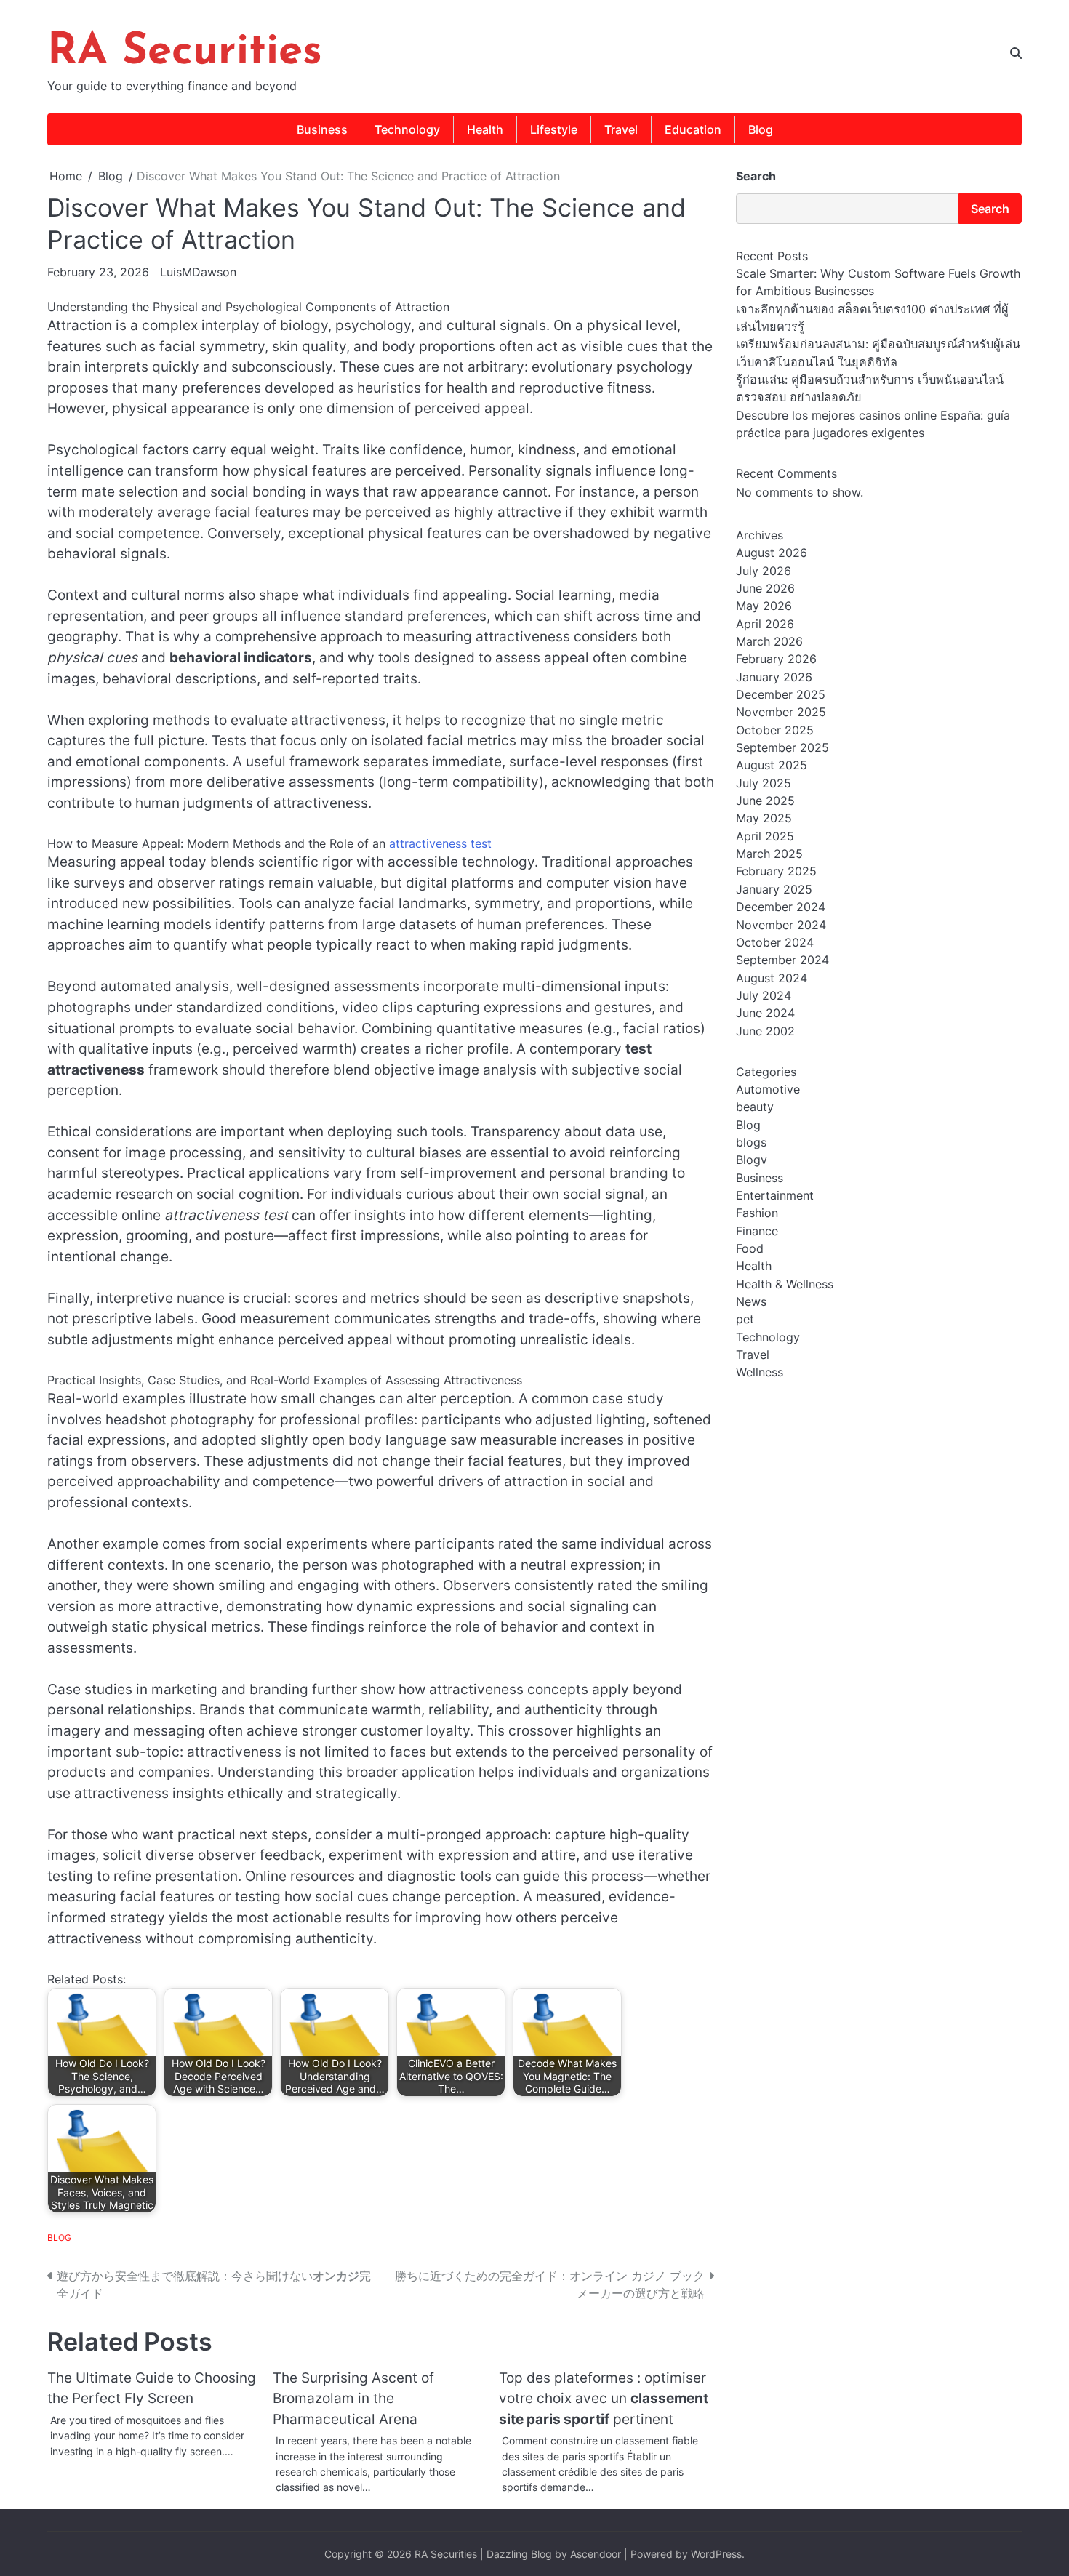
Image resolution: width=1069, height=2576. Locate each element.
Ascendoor (596, 2554)
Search (756, 176)
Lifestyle (554, 129)
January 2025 (774, 889)
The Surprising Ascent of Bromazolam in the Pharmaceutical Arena (353, 2399)
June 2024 (765, 1014)
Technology (407, 129)
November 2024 (781, 925)
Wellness (760, 1373)
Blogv (752, 1160)
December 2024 (781, 907)
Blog (761, 129)
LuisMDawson (198, 272)
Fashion (757, 1213)
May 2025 (764, 819)
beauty (755, 1107)
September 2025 (782, 748)
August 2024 (772, 978)
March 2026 (769, 642)
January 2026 (774, 677)
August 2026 (772, 553)
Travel (621, 129)
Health (485, 129)
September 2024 (782, 960)
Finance (757, 1231)
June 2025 (765, 801)
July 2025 (764, 783)
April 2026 (765, 624)
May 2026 (764, 606)
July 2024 (764, 995)
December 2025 (781, 695)
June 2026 (765, 589)
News (751, 1302)
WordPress (716, 2554)
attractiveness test (440, 843)
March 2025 (769, 854)
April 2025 (765, 836)
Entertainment (775, 1196)
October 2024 (775, 942)
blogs (751, 1142)
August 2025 (772, 766)
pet (745, 1320)
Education (693, 129)
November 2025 (781, 713)
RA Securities (185, 52)
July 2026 (764, 571)
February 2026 (776, 659)
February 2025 (776, 872)
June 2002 (765, 1031)
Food (750, 1249)
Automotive (768, 1089)
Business (322, 129)
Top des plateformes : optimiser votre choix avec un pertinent (604, 2399)
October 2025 (775, 730)
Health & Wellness (785, 1284)
